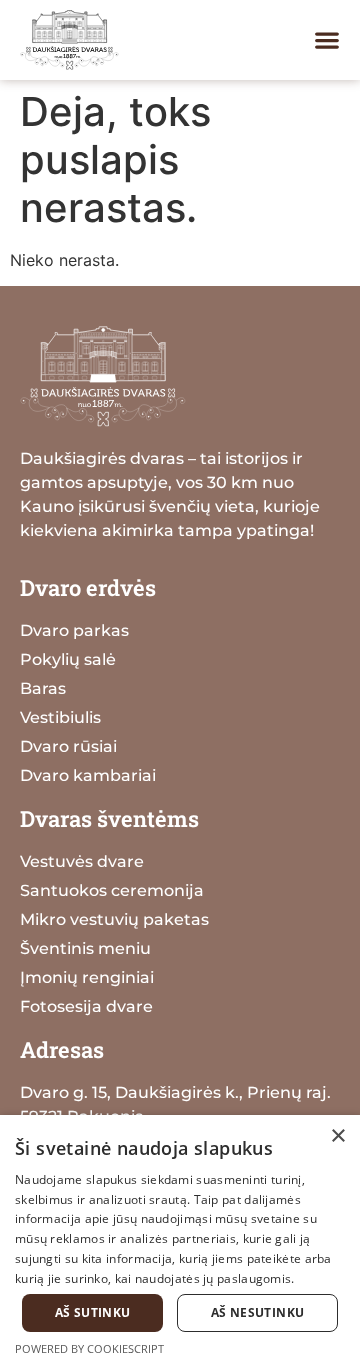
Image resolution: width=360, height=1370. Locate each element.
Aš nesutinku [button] (258, 1312)
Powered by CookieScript (89, 1348)
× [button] (337, 1136)
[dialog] (180, 1242)
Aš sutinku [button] (93, 1312)
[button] (327, 40)
